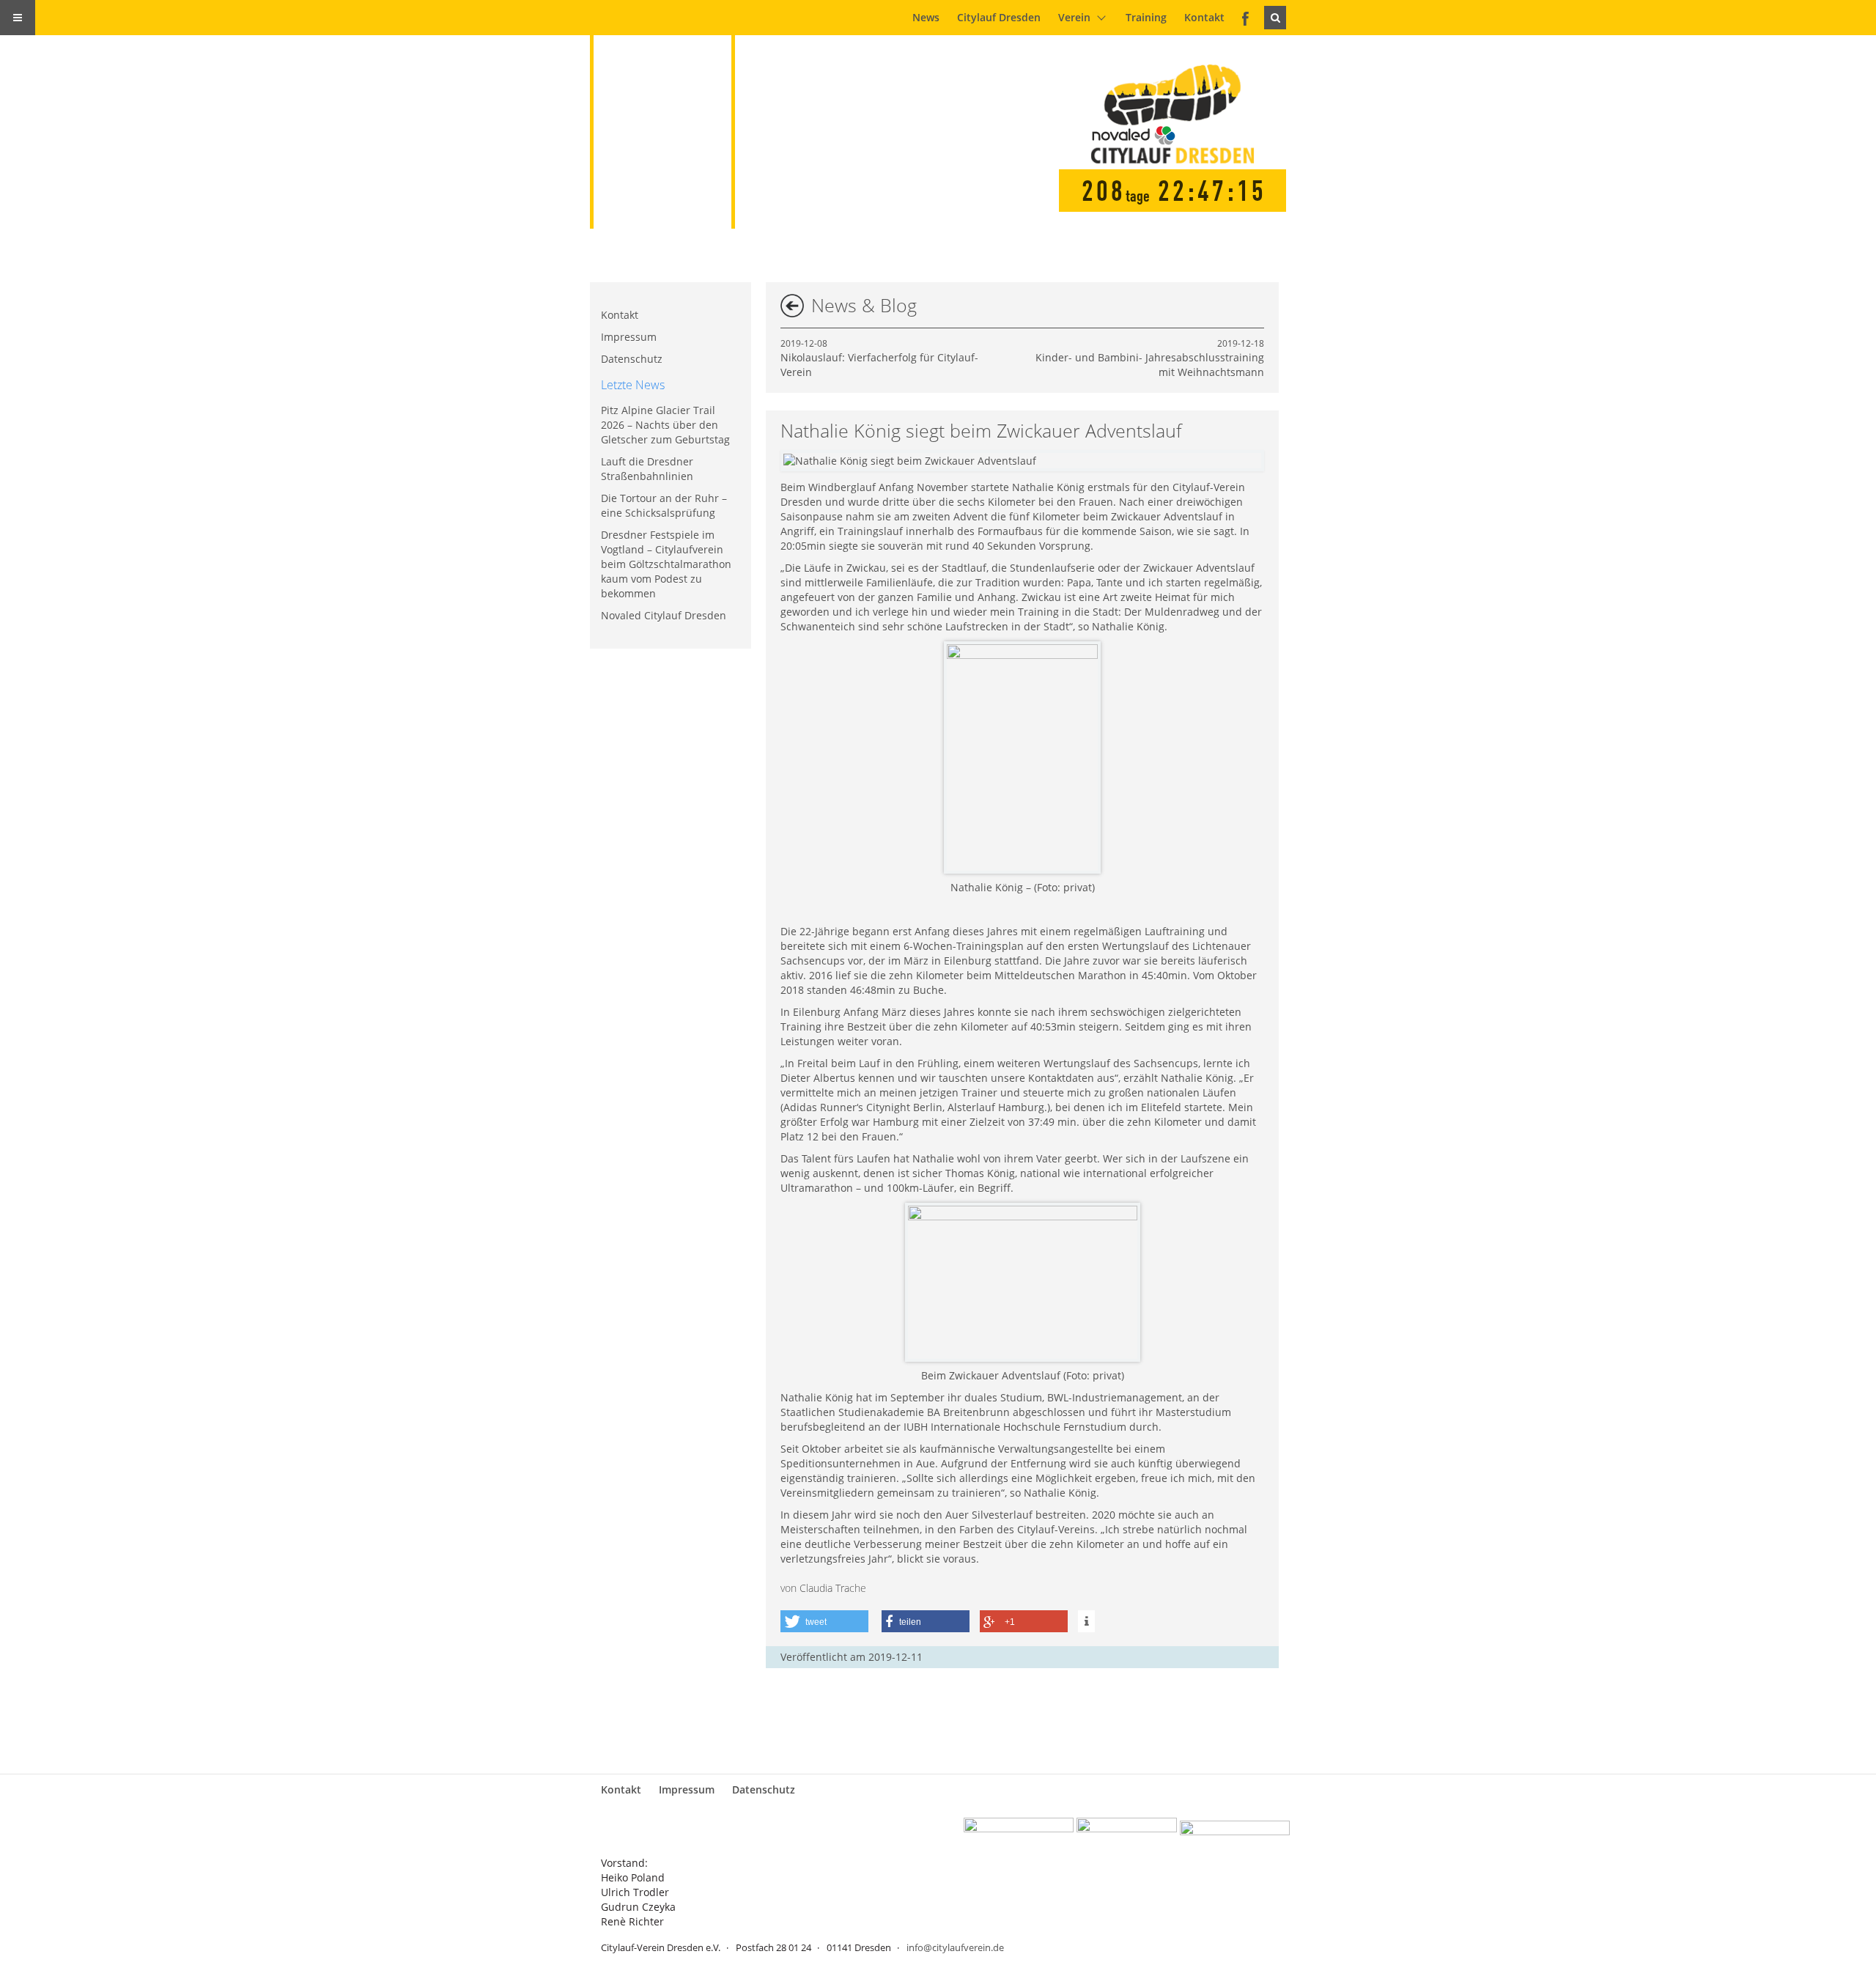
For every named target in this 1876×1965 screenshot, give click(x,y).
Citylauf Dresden (999, 17)
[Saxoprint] (1235, 1833)
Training (1146, 17)
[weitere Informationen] (1086, 1621)
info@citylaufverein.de (955, 1947)
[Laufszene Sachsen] (1019, 1833)
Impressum (629, 337)
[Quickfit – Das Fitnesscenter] (1127, 1833)
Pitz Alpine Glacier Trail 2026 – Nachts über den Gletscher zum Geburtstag (665, 425)
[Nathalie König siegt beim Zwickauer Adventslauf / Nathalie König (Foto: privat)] (910, 461)
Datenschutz (632, 359)
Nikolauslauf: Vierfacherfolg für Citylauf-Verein (879, 358)
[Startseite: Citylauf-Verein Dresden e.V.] (671, 114)
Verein (1074, 17)
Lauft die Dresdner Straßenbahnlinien (647, 469)
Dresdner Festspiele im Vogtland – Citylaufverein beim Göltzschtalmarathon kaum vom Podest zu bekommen (666, 564)
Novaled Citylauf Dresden (664, 615)
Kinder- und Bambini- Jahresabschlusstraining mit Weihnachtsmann (1150, 358)
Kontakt (1204, 17)
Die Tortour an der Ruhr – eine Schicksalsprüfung (664, 505)
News (926, 17)
